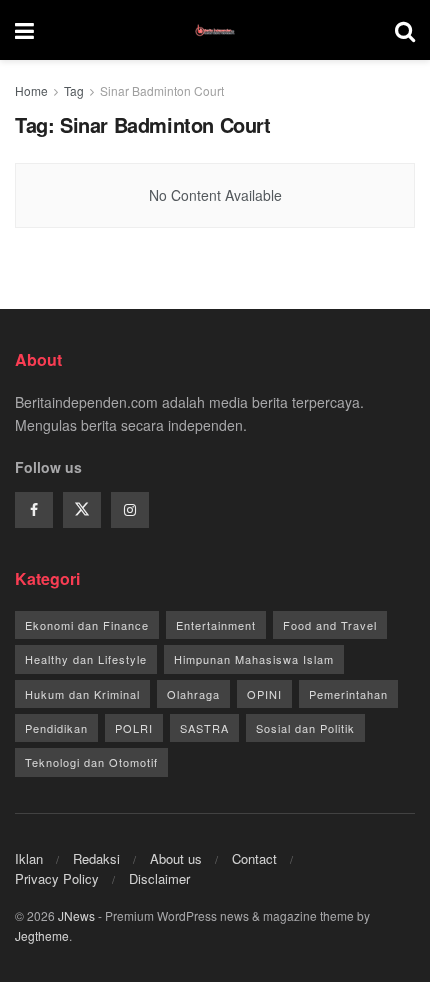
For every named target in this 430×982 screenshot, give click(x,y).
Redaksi (96, 858)
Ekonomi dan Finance (87, 625)
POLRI (134, 728)
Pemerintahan (348, 694)
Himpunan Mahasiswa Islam (254, 659)
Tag (74, 90)
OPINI (264, 694)
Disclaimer (159, 878)
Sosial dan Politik (305, 728)
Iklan (29, 858)
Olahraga (193, 694)
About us (176, 858)
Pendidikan (56, 728)
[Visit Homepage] (215, 30)
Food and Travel (330, 625)
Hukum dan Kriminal (82, 694)
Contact (254, 858)
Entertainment (216, 625)
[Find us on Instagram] (130, 510)
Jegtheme (42, 935)
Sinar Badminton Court (162, 90)
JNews (76, 915)
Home (31, 90)
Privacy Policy (57, 878)
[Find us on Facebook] (34, 510)
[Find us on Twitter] (82, 510)
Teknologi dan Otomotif (91, 762)
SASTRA (204, 728)
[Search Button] (405, 30)
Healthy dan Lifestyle (86, 659)
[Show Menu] (24, 30)
